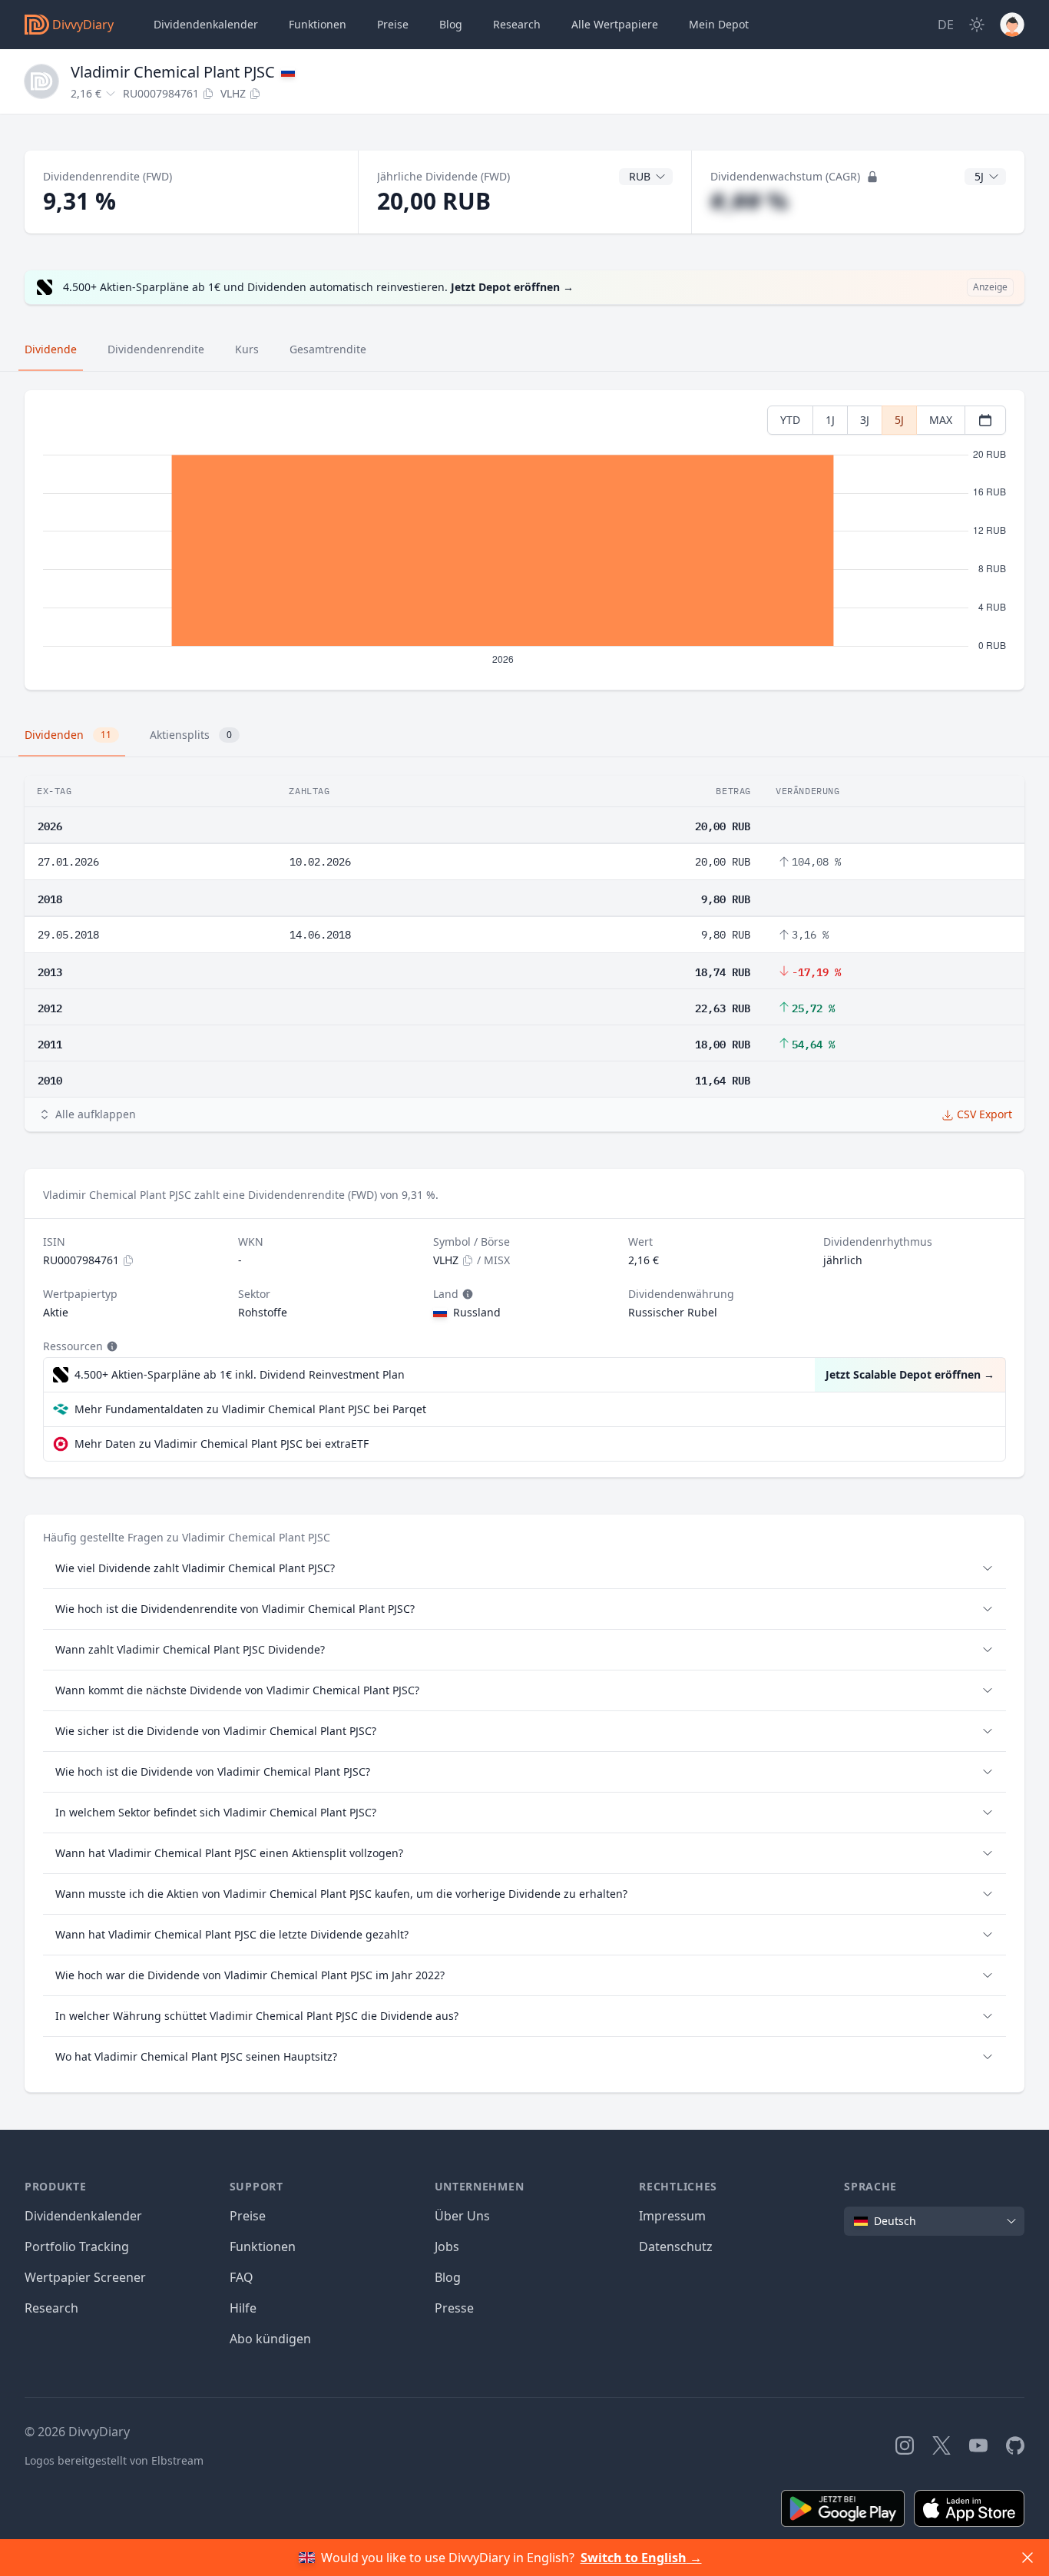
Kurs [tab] (247, 349)
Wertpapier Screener (85, 2277)
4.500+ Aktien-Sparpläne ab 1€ (240, 1374)
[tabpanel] (524, 540)
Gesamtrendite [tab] (328, 349)
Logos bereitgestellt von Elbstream (114, 2460)
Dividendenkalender (206, 24)
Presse (454, 2308)
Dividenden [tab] (68, 735)
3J (865, 420)
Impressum (672, 2216)
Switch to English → (641, 2558)
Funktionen (318, 24)
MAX (941, 420)
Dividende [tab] (51, 349)
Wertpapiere (615, 24)
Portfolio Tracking (77, 2247)
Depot (719, 24)
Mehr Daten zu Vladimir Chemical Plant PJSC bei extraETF (222, 1444)
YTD (790, 420)
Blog (448, 2277)
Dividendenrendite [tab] (156, 349)
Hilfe (243, 2308)
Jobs (447, 2247)
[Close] (1027, 2558)
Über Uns (462, 2216)
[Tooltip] (466, 1294)
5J (899, 420)
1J (830, 420)
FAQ (242, 2277)
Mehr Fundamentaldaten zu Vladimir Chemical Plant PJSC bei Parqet (250, 1409)
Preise (393, 24)
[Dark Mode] (977, 25)
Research (51, 2308)
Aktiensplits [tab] (191, 735)
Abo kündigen (270, 2339)
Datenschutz (676, 2247)
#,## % (749, 201)
